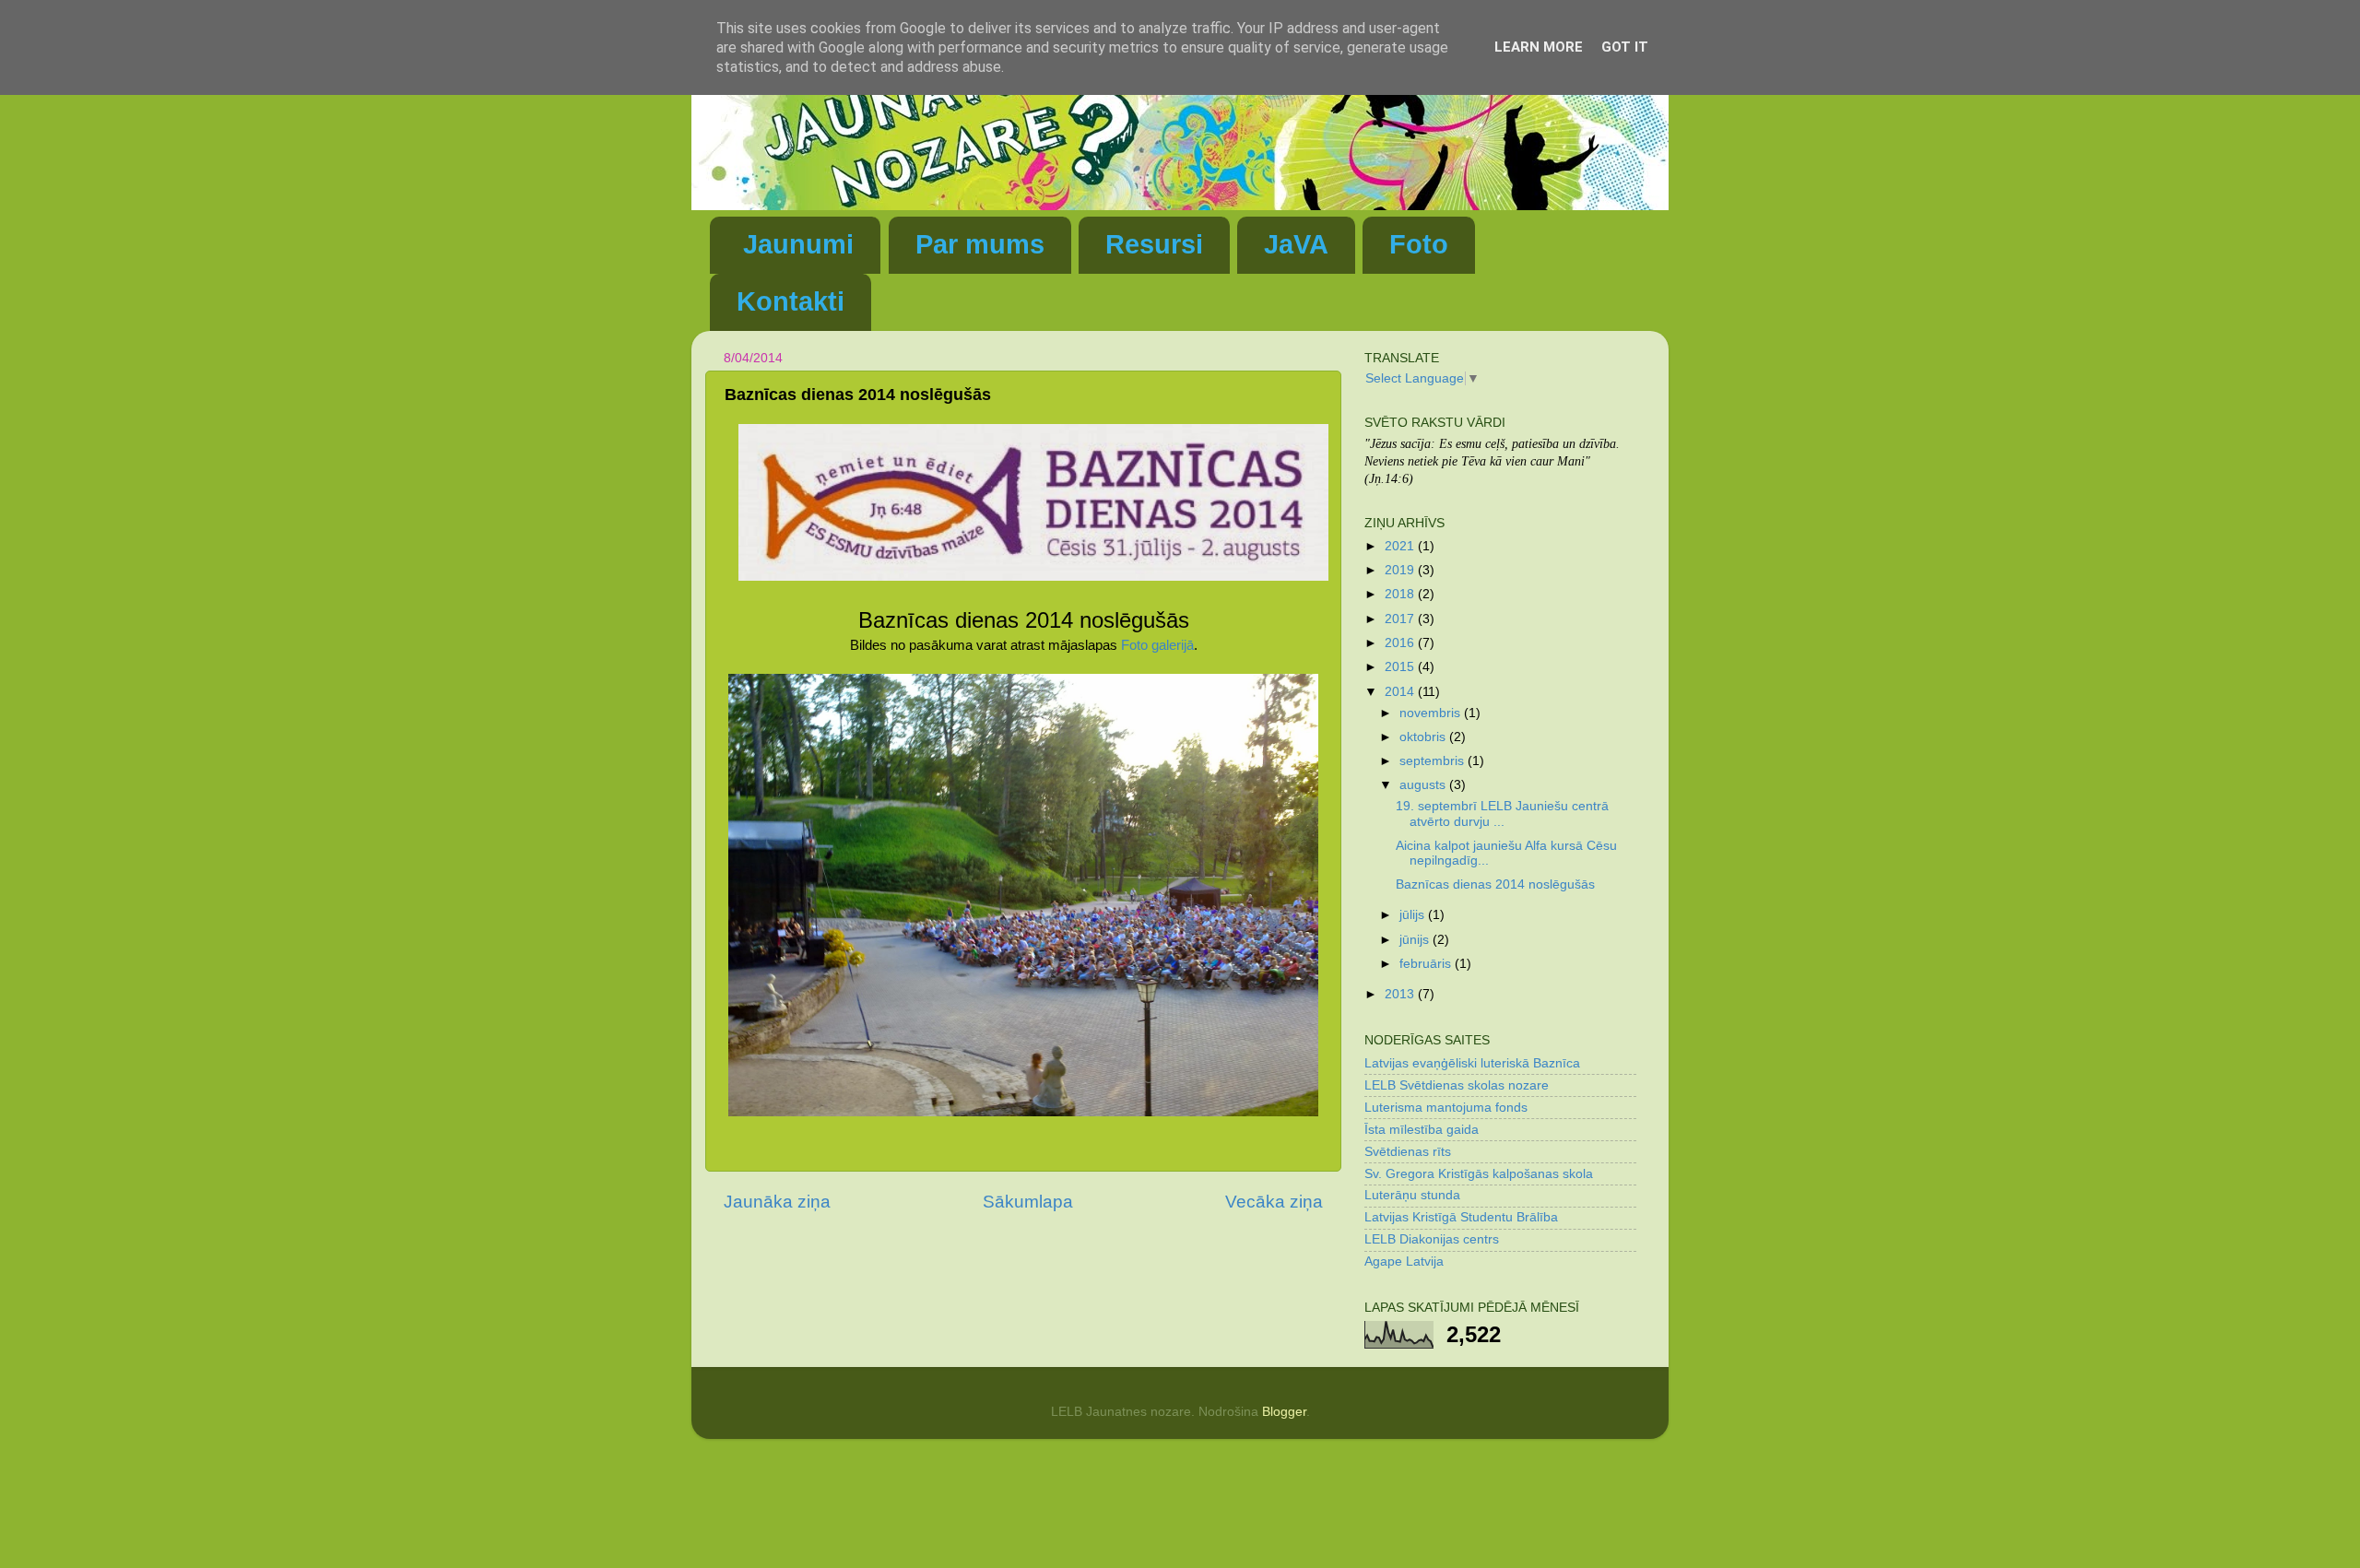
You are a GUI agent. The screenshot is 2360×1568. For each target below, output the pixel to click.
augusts (1424, 785)
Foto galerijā (1157, 645)
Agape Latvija (1404, 1261)
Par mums (980, 244)
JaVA (1296, 244)
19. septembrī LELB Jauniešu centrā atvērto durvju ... (1502, 813)
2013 (1401, 994)
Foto (1419, 244)
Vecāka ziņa (1274, 1202)
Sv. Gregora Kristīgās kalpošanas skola (1479, 1174)
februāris (1427, 964)
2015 (1401, 667)
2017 (1401, 619)
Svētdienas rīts (1408, 1152)
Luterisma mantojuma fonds (1446, 1108)
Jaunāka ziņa (777, 1202)
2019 (1401, 570)
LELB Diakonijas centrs (1432, 1239)
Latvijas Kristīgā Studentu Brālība (1461, 1217)
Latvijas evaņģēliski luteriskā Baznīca (1472, 1063)
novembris (1432, 713)
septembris (1434, 761)
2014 (1401, 692)
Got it (1625, 47)
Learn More (1539, 47)
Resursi (1154, 244)
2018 (1401, 594)
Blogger (1284, 1412)
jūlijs (1414, 915)
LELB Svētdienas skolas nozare (1457, 1085)
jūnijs (1416, 940)
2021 (1401, 546)
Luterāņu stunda (1412, 1195)
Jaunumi (798, 244)
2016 (1401, 643)
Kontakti (791, 301)
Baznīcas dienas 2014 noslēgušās (1495, 884)
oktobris (1424, 737)
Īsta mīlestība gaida (1422, 1130)
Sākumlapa (1028, 1202)
